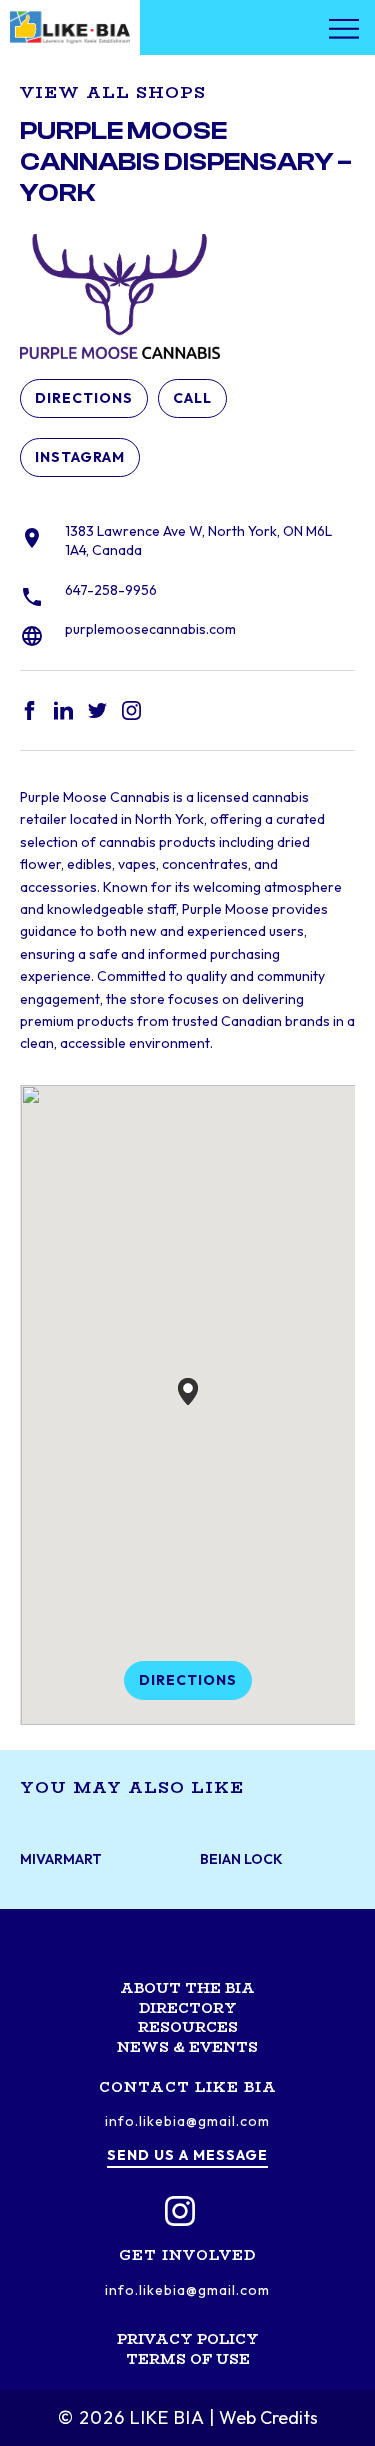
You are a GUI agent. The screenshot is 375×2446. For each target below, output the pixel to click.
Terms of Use (188, 2359)
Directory (188, 2008)
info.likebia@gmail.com (187, 2121)
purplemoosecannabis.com (150, 629)
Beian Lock (241, 1859)
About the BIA (187, 1988)
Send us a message (187, 2155)
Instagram (80, 457)
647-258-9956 (111, 590)
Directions (84, 398)
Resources (188, 2027)
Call (192, 398)
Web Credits (268, 2417)
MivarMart (61, 1859)
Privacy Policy (188, 2339)
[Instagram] (180, 2211)
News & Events (187, 2047)
